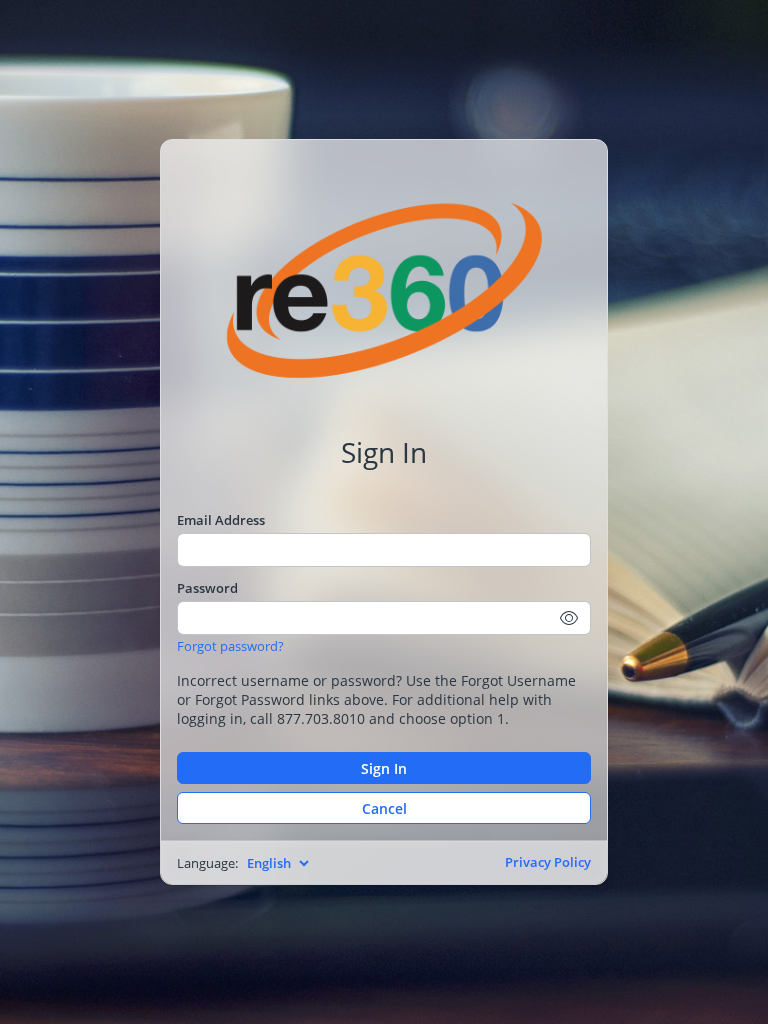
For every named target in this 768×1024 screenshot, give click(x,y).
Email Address (221, 520)
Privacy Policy (548, 862)
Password (207, 588)
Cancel (384, 808)
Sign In (384, 768)
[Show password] (569, 618)
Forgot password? (230, 646)
